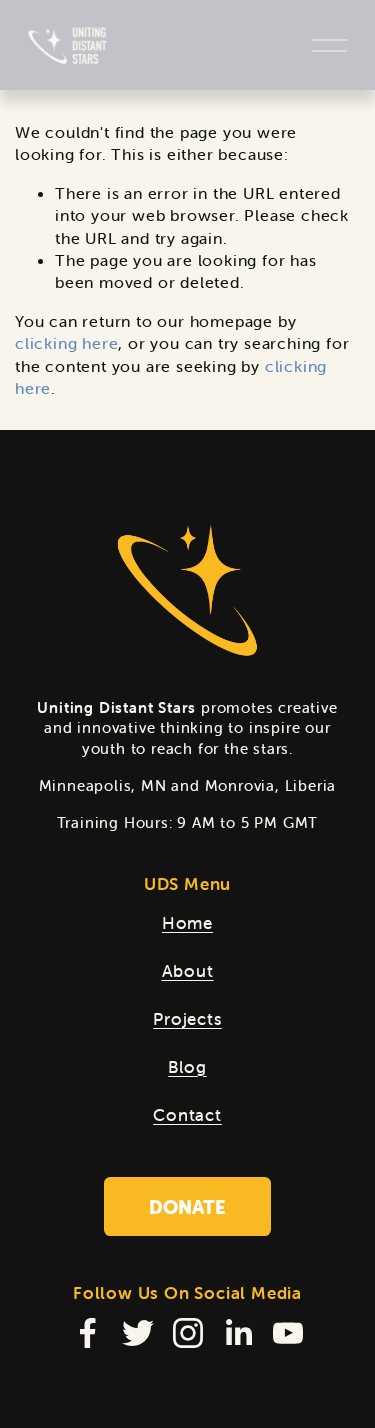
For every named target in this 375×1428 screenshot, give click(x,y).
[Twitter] (138, 1333)
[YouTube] (288, 1333)
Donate (187, 1207)
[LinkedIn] (238, 1333)
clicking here (66, 343)
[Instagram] (188, 1333)
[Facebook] (88, 1333)
